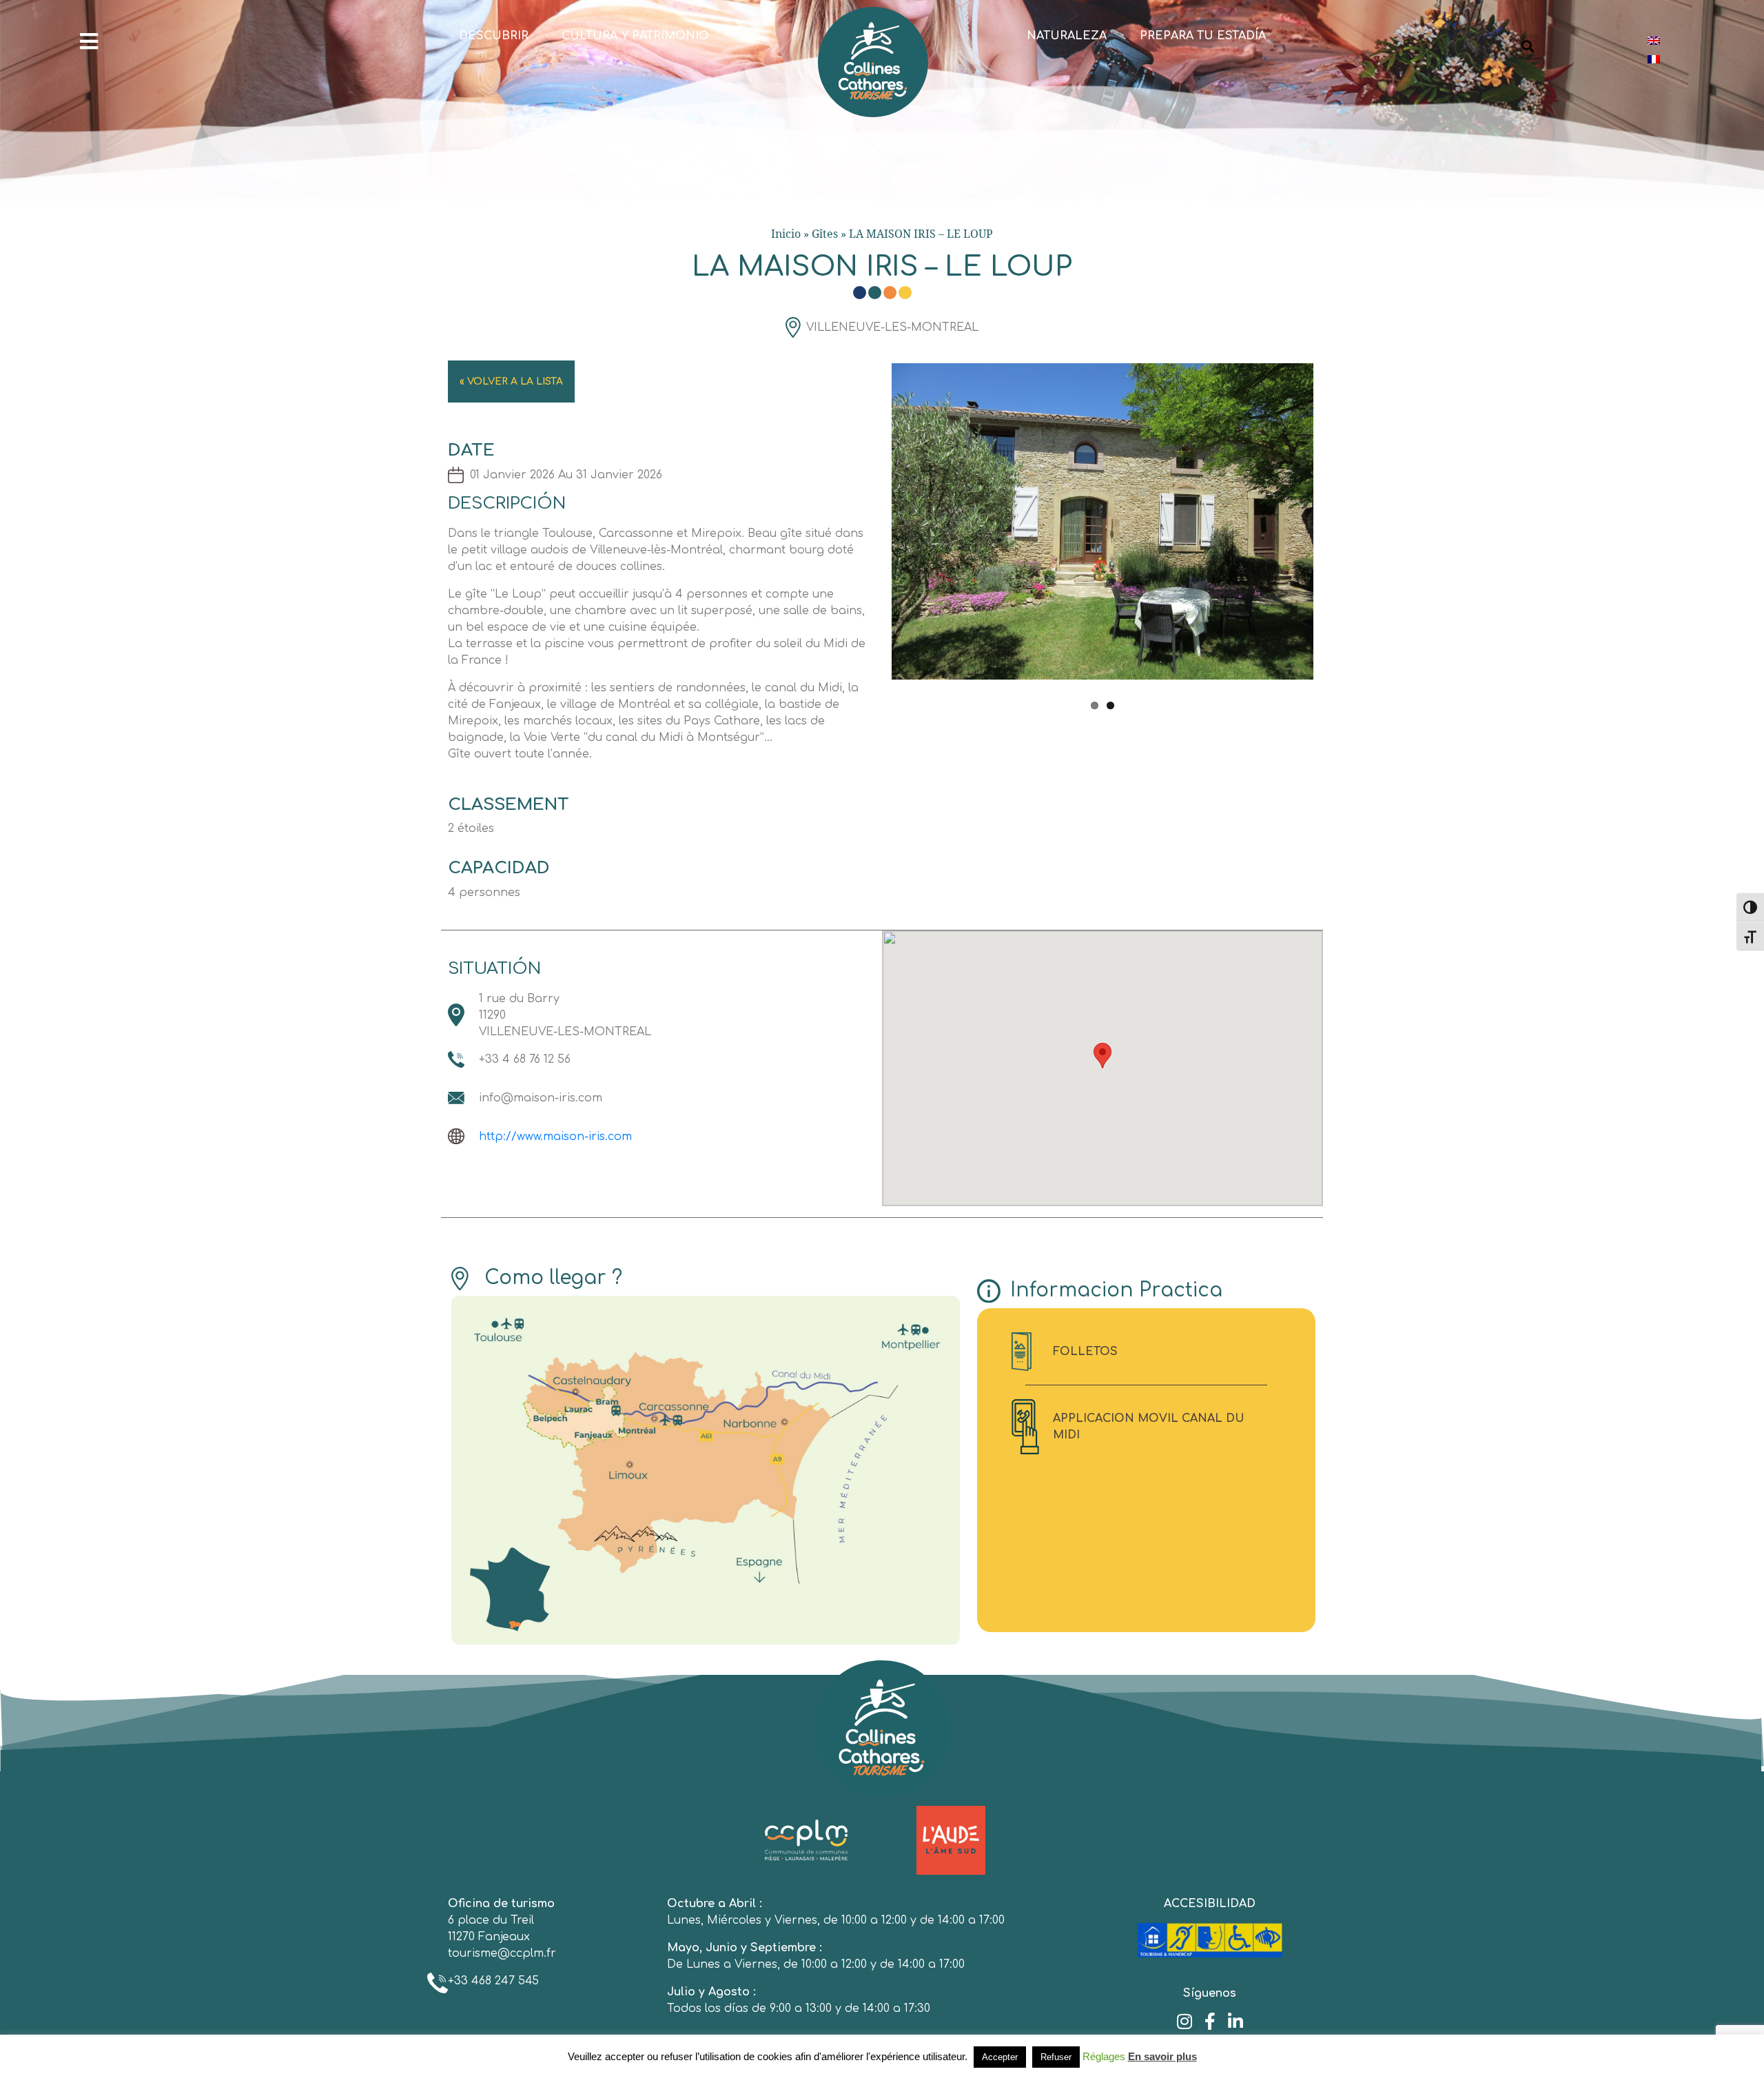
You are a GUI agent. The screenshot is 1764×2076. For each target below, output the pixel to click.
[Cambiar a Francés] (1654, 59)
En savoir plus (1162, 2056)
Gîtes (825, 234)
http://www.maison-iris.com (555, 1137)
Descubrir (494, 36)
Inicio (786, 234)
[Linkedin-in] (1235, 2021)
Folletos (1085, 1352)
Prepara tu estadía (1203, 36)
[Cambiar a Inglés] (1654, 40)
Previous (871, 531)
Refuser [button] (1056, 2057)
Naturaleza (1067, 36)
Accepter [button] (1000, 2057)
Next (1334, 531)
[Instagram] (1184, 2021)
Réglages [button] (1104, 2056)
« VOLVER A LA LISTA (511, 381)
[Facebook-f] (1210, 2021)
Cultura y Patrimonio (635, 36)
